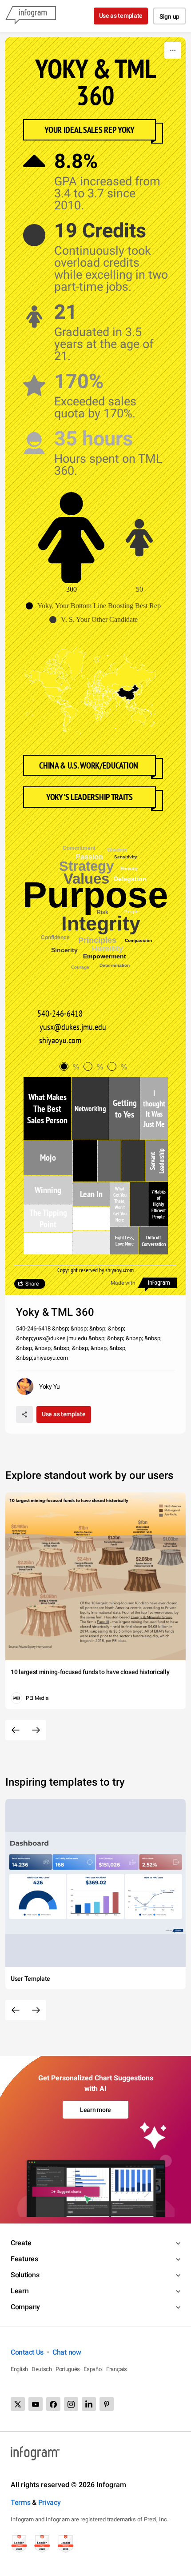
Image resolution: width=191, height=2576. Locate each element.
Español (93, 2369)
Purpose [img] (95, 895)
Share (32, 1284)
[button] (95, 606)
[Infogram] (31, 16)
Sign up (169, 16)
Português (68, 2369)
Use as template (121, 16)
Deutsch (42, 2369)
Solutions (25, 2275)
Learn (20, 2291)
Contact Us (27, 2352)
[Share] (24, 1414)
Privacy (50, 2502)
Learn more (95, 2110)
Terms (21, 2502)
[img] (47, 1108)
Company (25, 2307)
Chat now (67, 2352)
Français (117, 2369)
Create (21, 2243)
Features (24, 2259)
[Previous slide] (16, 1730)
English (19, 2369)
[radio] (72, 1067)
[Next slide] (36, 1730)
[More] (173, 50)
